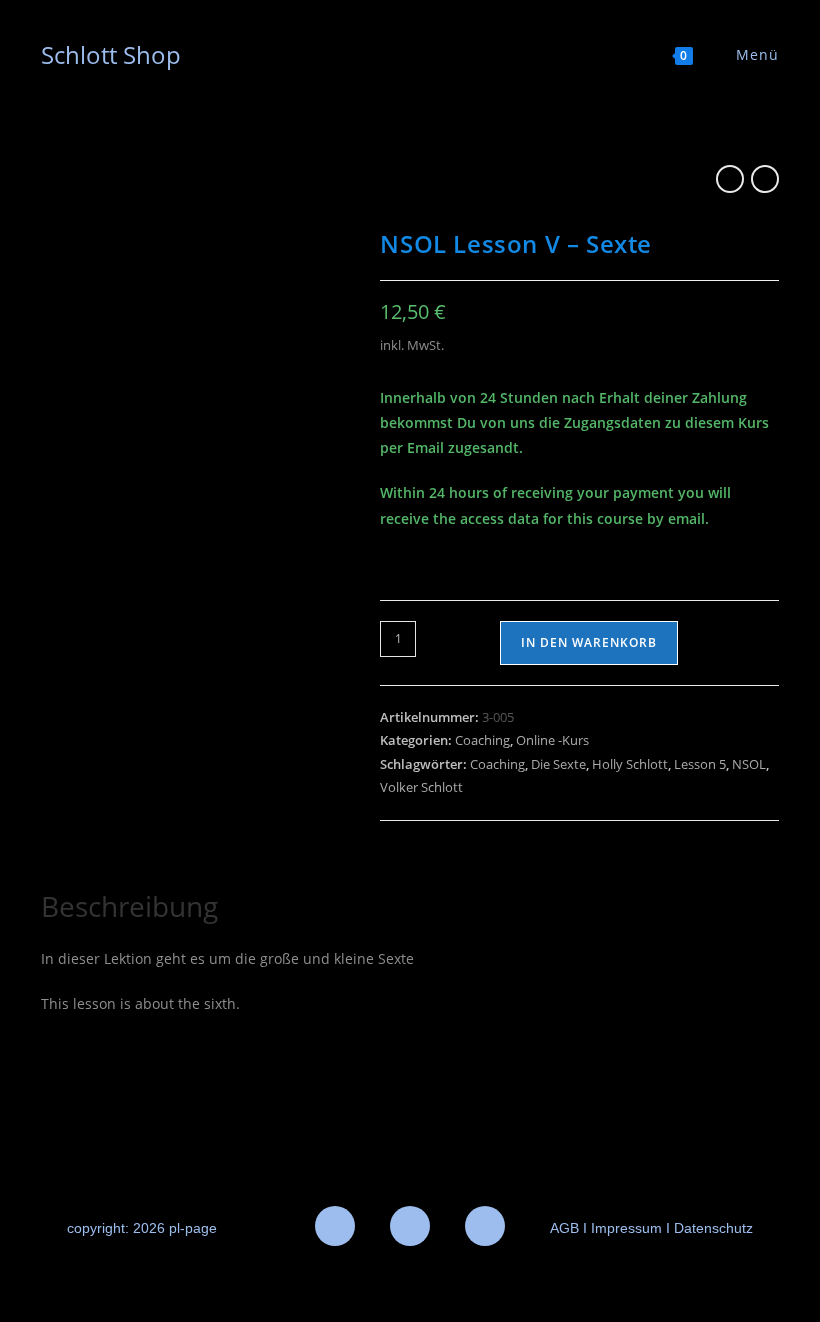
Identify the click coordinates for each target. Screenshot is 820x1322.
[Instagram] (410, 1226)
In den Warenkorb (589, 642)
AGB (564, 1228)
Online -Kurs (552, 740)
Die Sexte (558, 764)
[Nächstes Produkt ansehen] (765, 179)
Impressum (624, 1228)
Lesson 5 (700, 764)
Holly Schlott (630, 764)
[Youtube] (485, 1226)
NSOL (749, 764)
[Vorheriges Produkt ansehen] (730, 179)
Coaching (482, 740)
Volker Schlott (421, 787)
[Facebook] (335, 1226)
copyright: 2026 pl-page (142, 1228)
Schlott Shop (111, 54)
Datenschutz (713, 1228)
